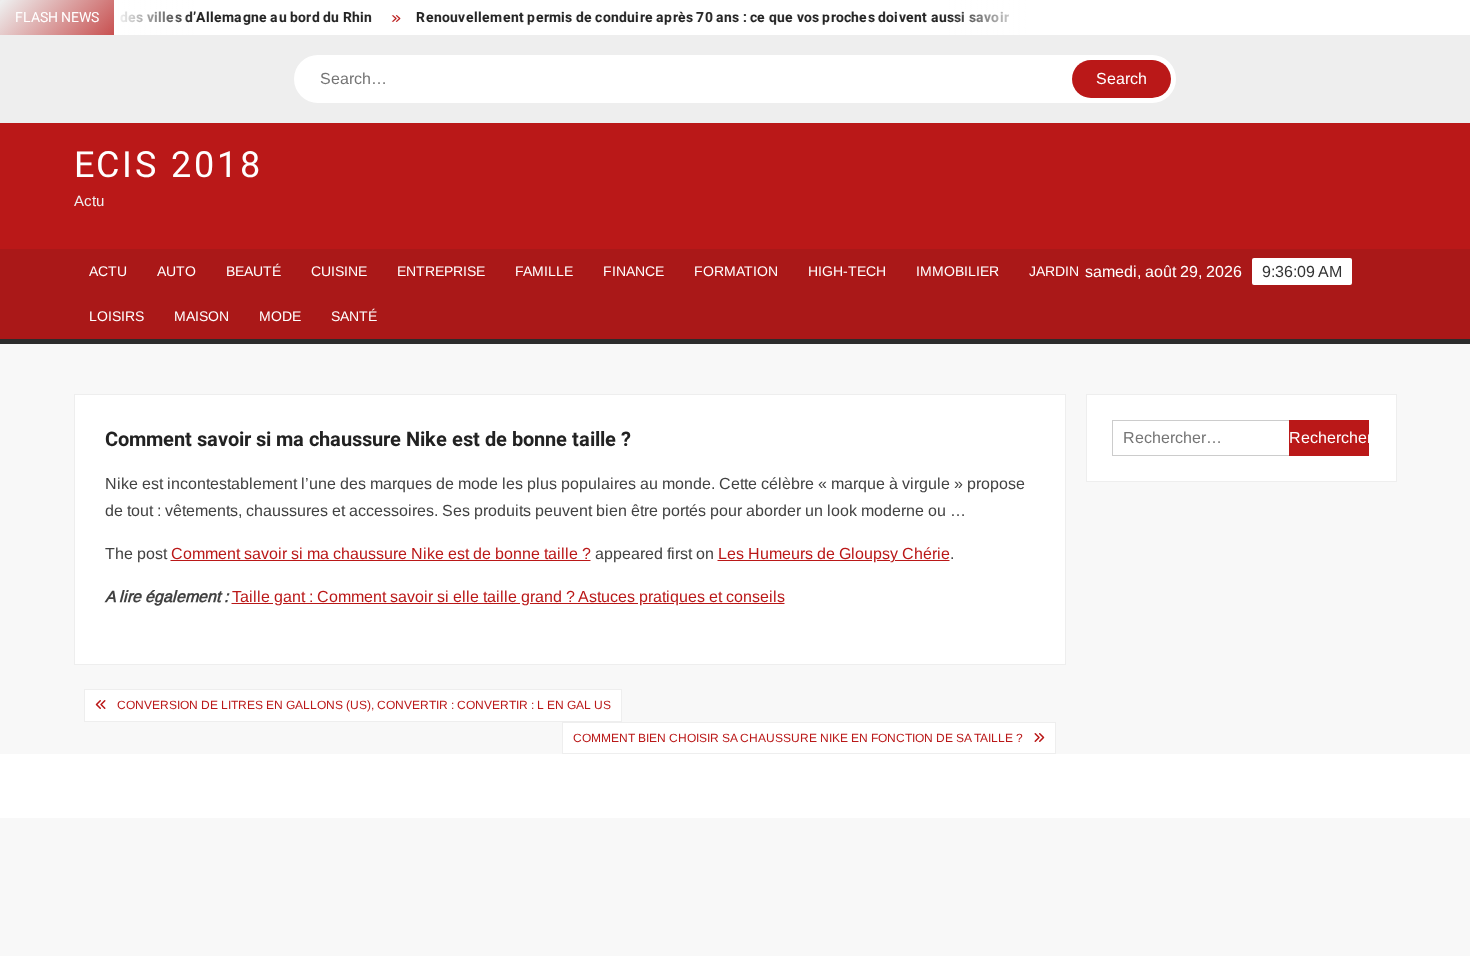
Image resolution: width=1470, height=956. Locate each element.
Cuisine (339, 271)
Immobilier (957, 271)
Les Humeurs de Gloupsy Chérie (834, 553)
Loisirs (116, 316)
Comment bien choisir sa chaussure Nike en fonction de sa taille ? (798, 738)
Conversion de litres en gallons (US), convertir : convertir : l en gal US (364, 705)
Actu (108, 271)
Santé (354, 316)
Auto (176, 271)
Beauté (253, 271)
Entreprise (441, 271)
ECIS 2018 (168, 165)
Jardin (1054, 271)
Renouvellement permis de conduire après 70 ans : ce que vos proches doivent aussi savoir (698, 17)
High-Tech (847, 271)
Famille (544, 271)
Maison (201, 316)
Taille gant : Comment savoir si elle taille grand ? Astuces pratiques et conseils (508, 596)
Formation (736, 271)
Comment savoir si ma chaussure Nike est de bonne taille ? (381, 553)
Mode (280, 316)
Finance (633, 271)
